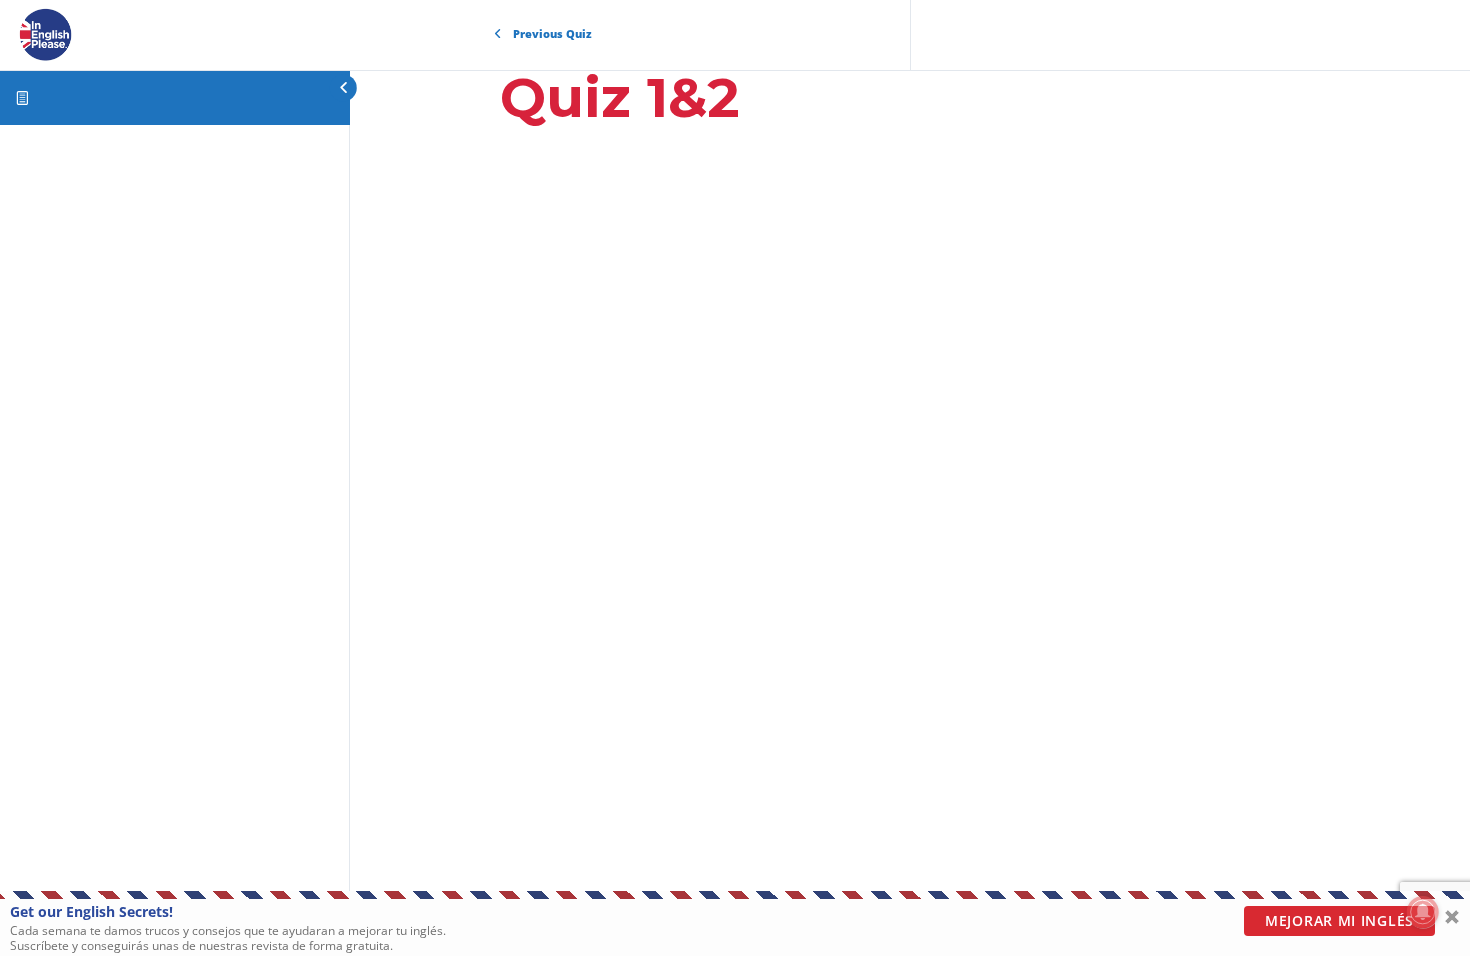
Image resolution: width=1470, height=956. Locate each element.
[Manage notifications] (1423, 912)
